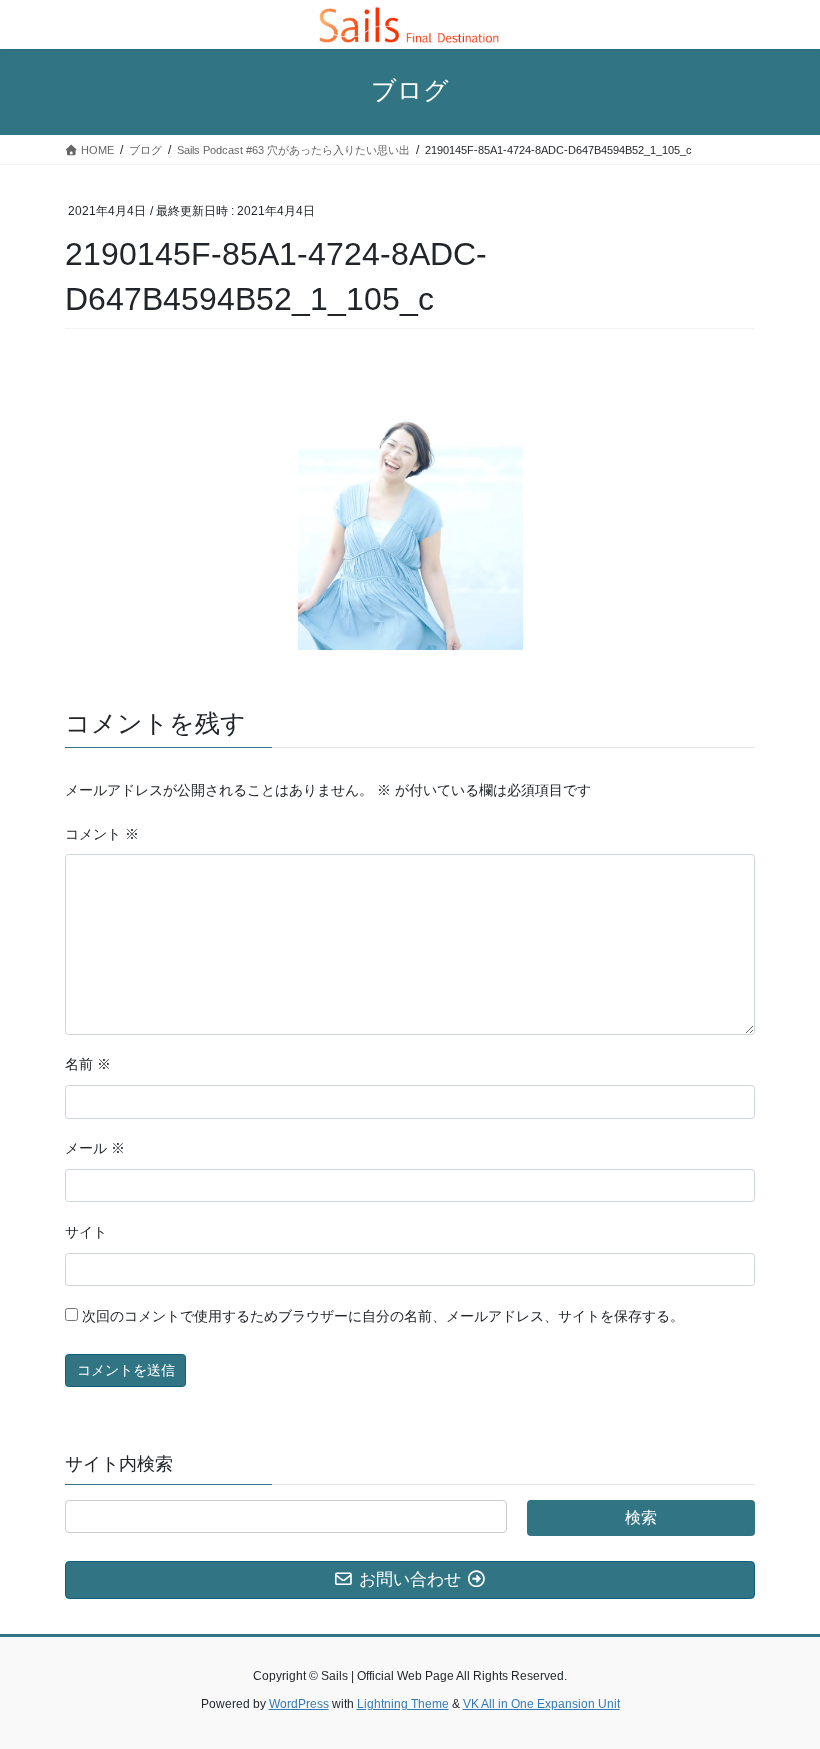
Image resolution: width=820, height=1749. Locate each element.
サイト (86, 1232)
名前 (88, 1064)
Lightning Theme (403, 1704)
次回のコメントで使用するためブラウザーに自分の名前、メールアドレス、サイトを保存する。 (383, 1316)
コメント (102, 834)
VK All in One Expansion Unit (541, 1704)
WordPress (299, 1704)
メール (95, 1148)
